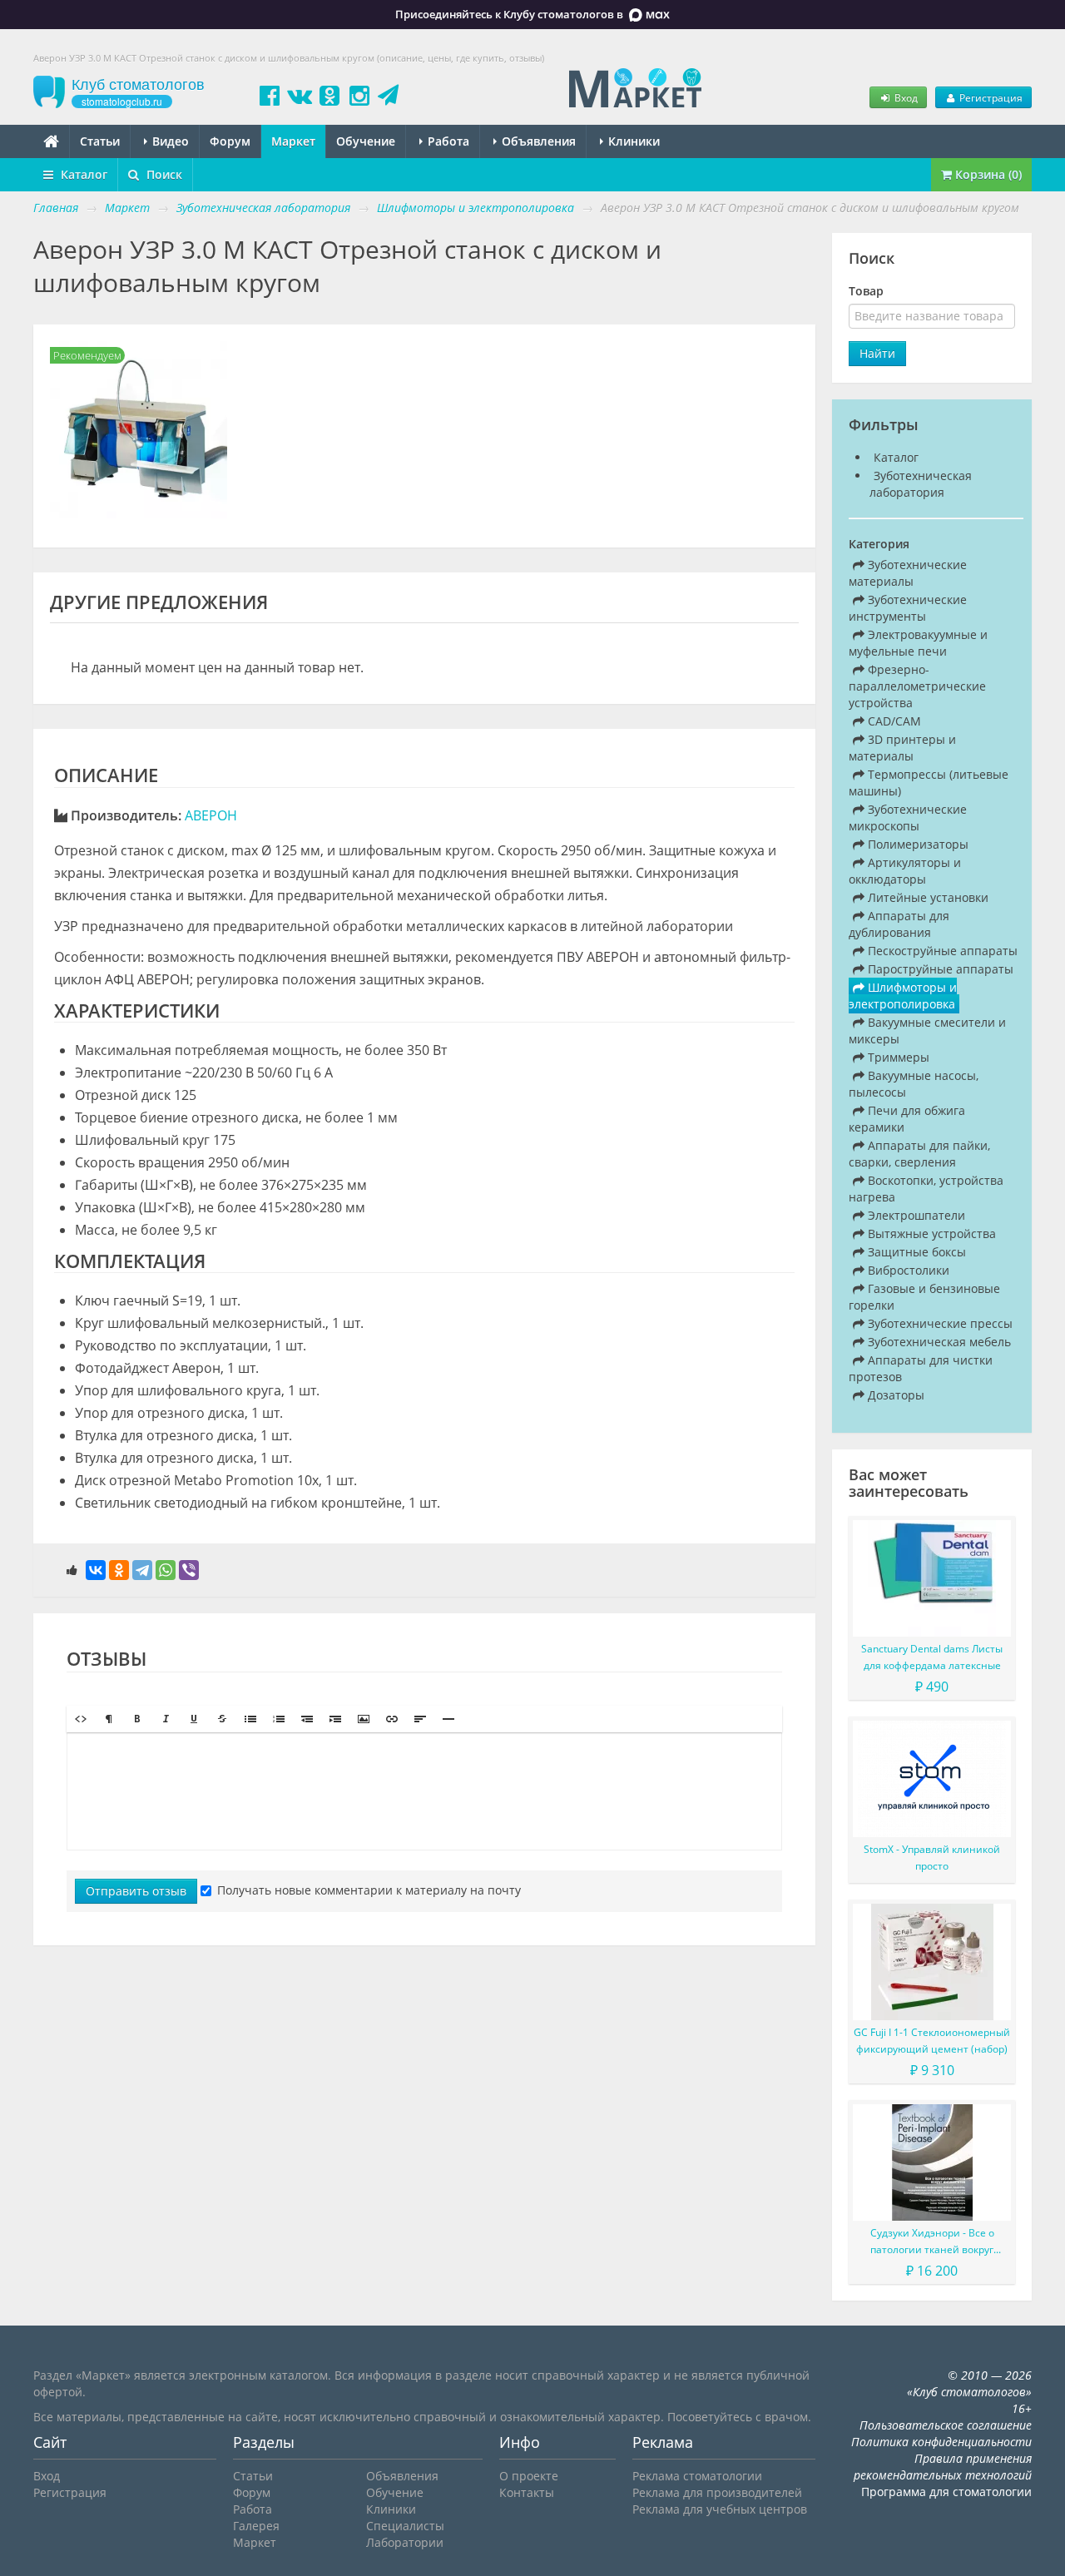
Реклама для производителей (717, 2492)
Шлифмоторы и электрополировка (903, 996)
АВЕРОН (211, 815)
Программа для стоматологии (946, 2492)
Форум (230, 141)
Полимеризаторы (916, 844)
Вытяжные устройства (930, 1234)
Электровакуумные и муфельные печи (918, 643)
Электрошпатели (915, 1215)
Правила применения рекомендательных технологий (943, 2467)
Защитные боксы (915, 1252)
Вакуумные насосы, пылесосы (914, 1084)
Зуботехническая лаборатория (921, 484)
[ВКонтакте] (96, 1570)
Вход (905, 97)
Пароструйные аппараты (939, 969)
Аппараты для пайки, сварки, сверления (919, 1154)
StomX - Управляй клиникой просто (932, 1858)
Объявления (537, 141)
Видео (169, 141)
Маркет (293, 141)
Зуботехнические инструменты (908, 608)
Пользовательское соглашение (946, 2425)
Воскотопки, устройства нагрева (926, 1189)
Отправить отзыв (136, 1891)
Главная (56, 208)
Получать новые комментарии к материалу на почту (369, 1890)
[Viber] (189, 1570)
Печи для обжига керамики (907, 1119)
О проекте (529, 2476)
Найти (877, 353)
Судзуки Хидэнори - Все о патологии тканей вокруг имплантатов (932, 2242)
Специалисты (405, 2526)
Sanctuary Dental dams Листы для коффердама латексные (932, 1657)
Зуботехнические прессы (939, 1323)
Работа (447, 141)
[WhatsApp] (166, 1570)
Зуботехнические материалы (908, 573)
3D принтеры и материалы (902, 748)
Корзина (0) (987, 174)
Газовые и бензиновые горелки (924, 1297)
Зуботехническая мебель (938, 1342)
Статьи (100, 141)
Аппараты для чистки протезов (921, 1368)
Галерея (256, 2526)
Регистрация (990, 97)
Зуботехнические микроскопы (908, 817)
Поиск (163, 174)
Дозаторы (894, 1395)
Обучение (366, 141)
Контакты (527, 2492)
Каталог (82, 174)
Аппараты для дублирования (899, 924)
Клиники (632, 141)
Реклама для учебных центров (720, 2509)
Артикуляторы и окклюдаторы (905, 871)
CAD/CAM (893, 721)
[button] (81, 1719)
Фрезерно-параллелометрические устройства (917, 686)
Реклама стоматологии (697, 2476)
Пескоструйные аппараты (941, 951)
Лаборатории (405, 2542)
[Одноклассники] (119, 1570)
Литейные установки (926, 897)
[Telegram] (142, 1570)
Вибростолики (907, 1270)
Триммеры (897, 1057)
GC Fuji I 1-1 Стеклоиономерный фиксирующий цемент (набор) (932, 2041)
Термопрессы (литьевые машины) (929, 783)
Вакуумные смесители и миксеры (927, 1030)
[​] (424, 1791)
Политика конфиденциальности (941, 2442)
